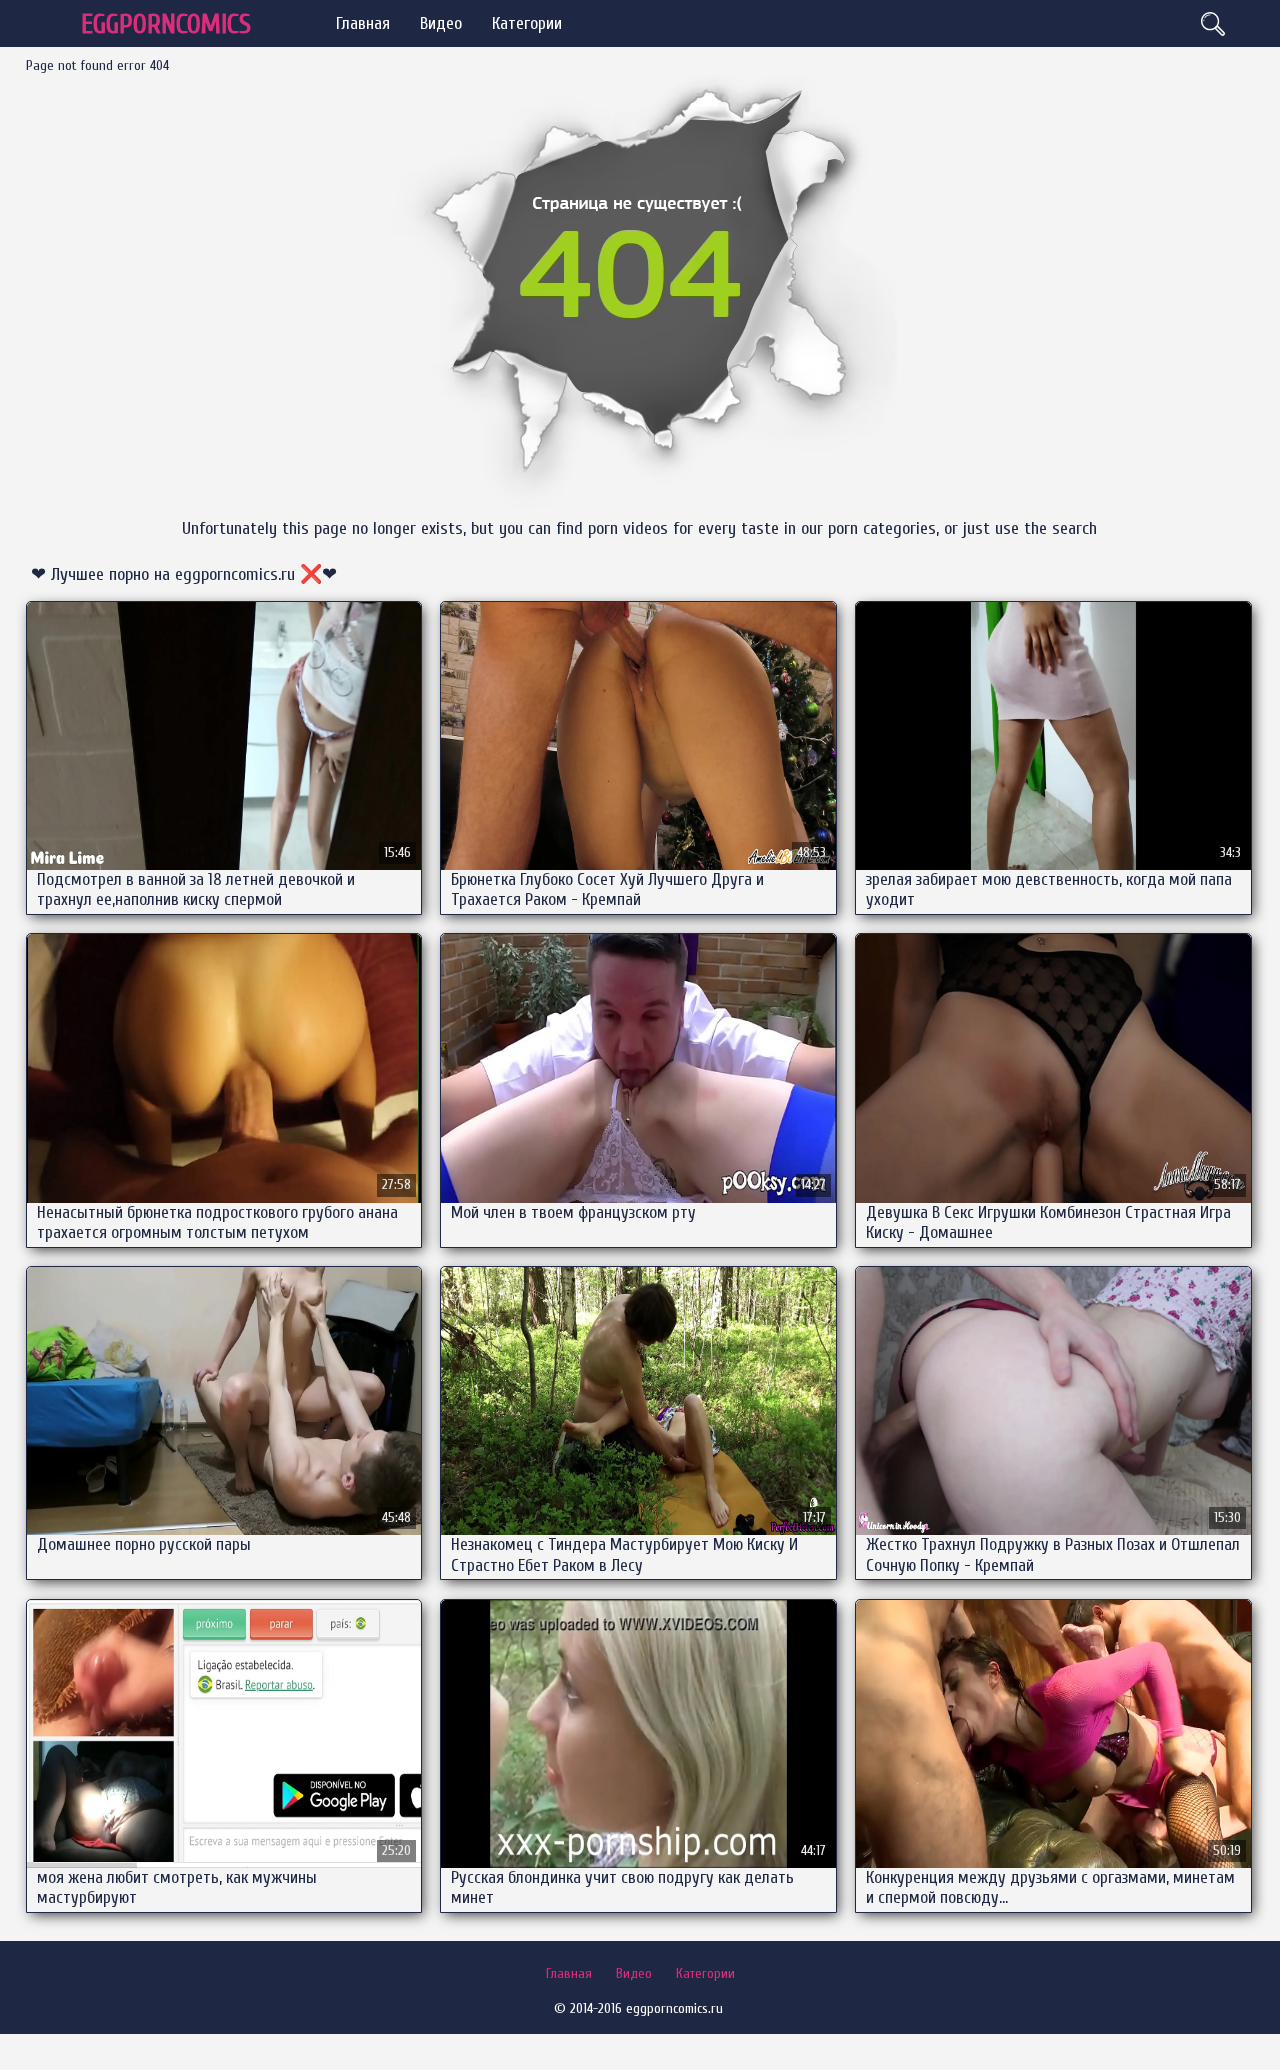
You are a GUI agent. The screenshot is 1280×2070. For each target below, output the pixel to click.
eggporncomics (166, 24)
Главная (363, 23)
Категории (527, 23)
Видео (441, 23)
